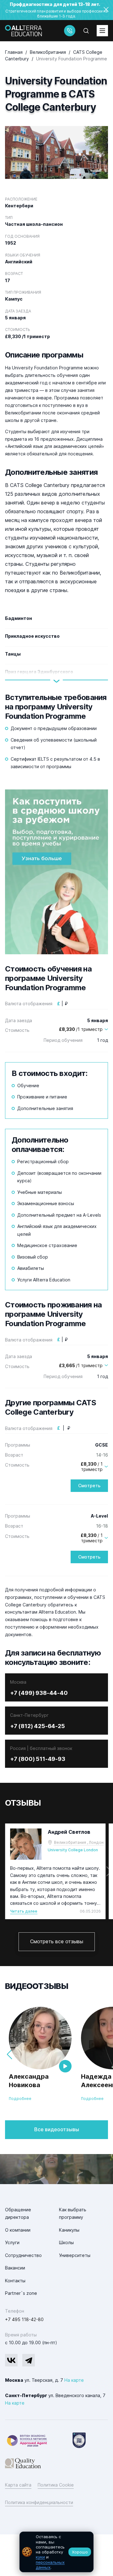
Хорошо (80, 2552)
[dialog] (56, 2552)
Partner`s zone (21, 2293)
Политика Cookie (56, 2485)
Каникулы (69, 2230)
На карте (74, 2380)
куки (40, 2557)
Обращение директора (18, 2213)
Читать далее (24, 1911)
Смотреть (89, 1486)
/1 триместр (81, 1029)
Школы (66, 2242)
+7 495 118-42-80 (24, 2319)
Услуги (12, 2242)
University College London (73, 1850)
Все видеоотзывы (57, 2129)
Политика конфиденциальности (39, 2502)
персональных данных (50, 2565)
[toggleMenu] (102, 31)
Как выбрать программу (73, 2213)
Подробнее (20, 2099)
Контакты (15, 2281)
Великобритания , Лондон (79, 1842)
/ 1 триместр (92, 1467)
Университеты (75, 2255)
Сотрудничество (23, 2255)
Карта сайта (18, 2485)
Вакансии (15, 2268)
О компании (18, 2230)
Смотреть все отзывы (57, 1941)
